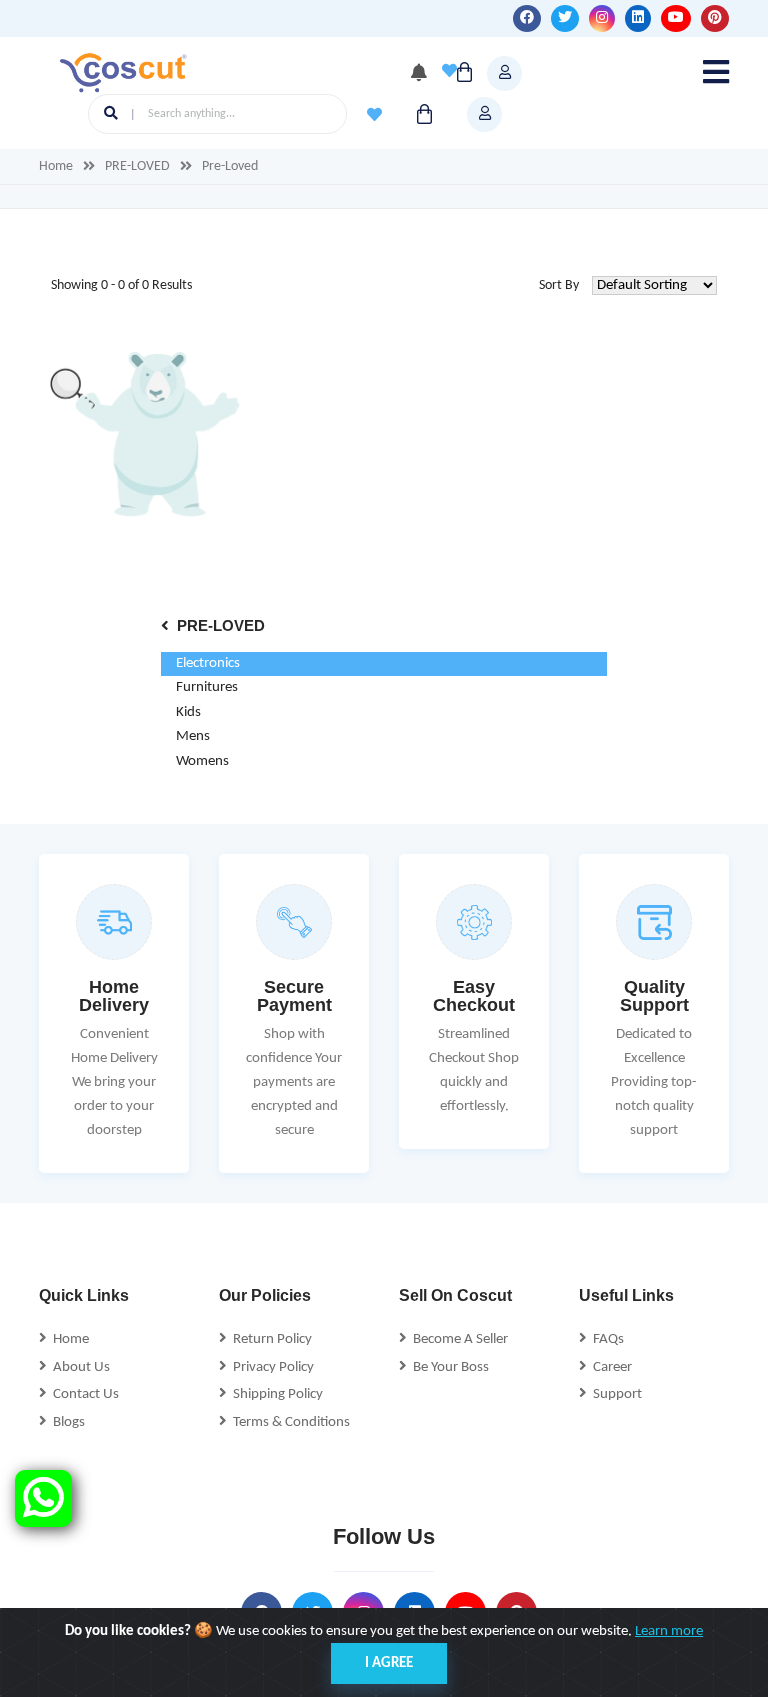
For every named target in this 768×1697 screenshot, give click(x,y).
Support (614, 1394)
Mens (193, 736)
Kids (188, 712)
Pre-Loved (230, 166)
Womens (202, 761)
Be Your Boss (448, 1367)
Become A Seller (457, 1339)
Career (609, 1367)
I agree (389, 1663)
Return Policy (269, 1339)
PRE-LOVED (137, 166)
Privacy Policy (270, 1367)
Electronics (208, 663)
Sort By (559, 285)
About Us (78, 1367)
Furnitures (207, 687)
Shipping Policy (275, 1394)
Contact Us (83, 1394)
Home (56, 166)
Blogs (66, 1422)
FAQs (605, 1339)
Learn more (669, 1631)
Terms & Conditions (288, 1422)
